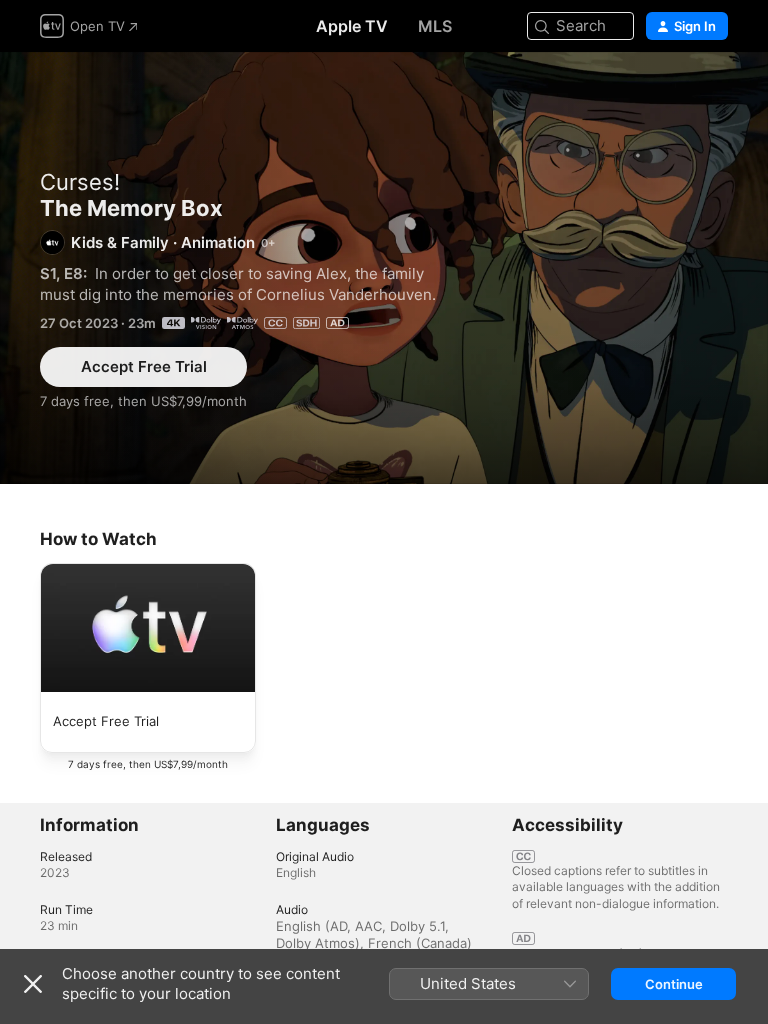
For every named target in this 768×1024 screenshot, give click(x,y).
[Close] (33, 984)
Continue (674, 984)
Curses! (80, 182)
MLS (435, 26)
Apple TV (352, 26)
